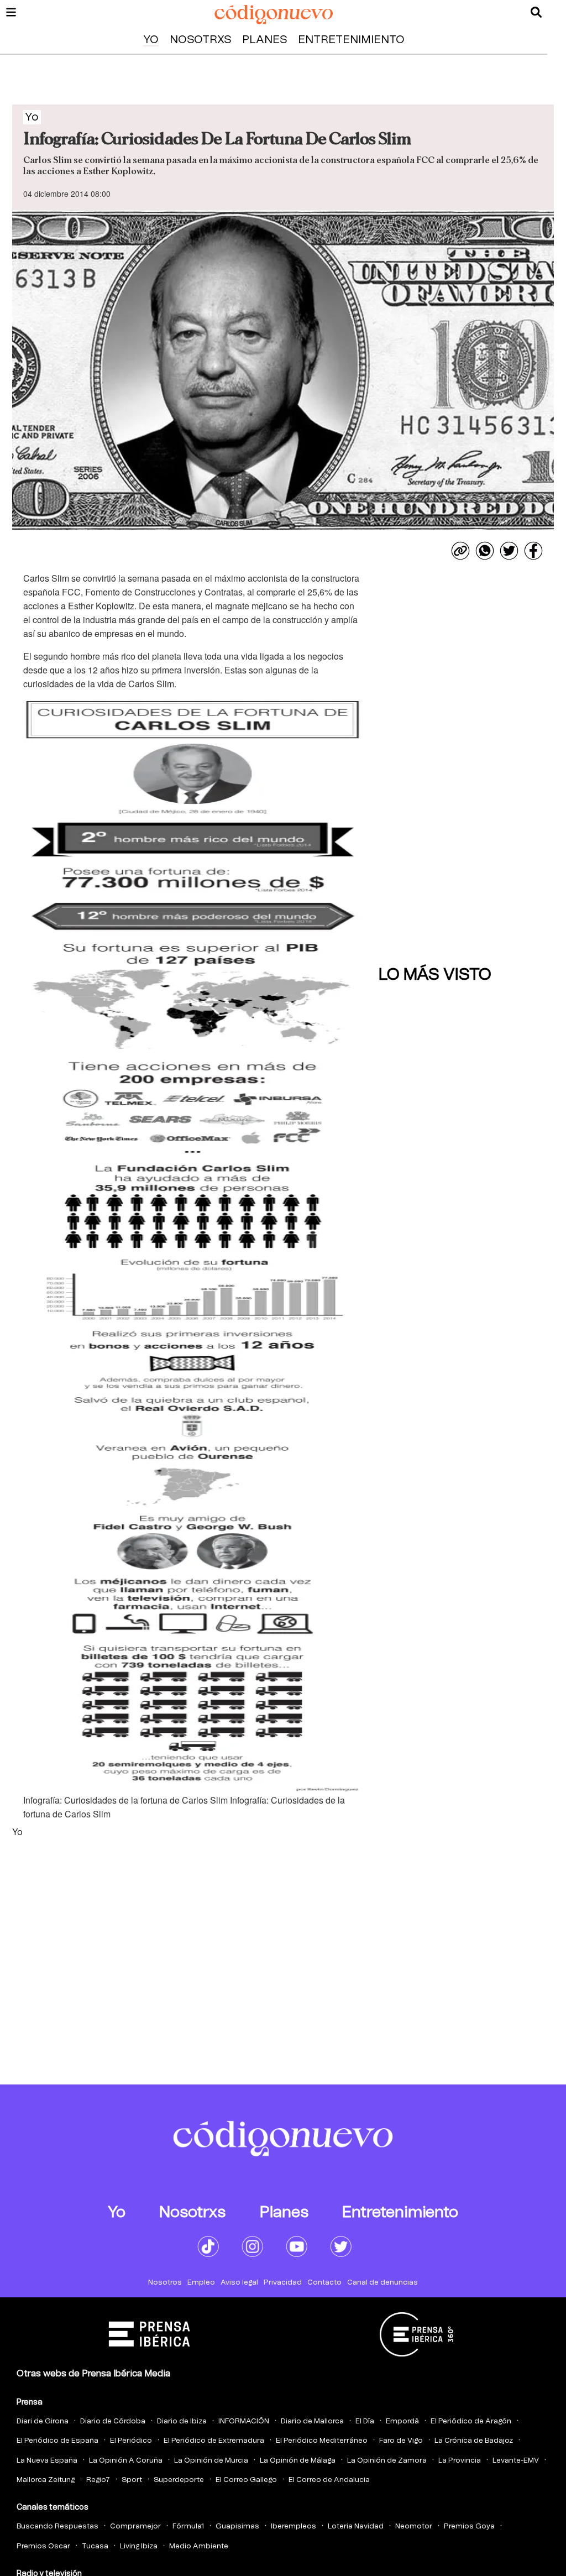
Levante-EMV (516, 2461)
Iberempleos (294, 2527)
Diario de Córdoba (113, 2421)
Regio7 (98, 2480)
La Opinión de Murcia (211, 2461)
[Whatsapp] (485, 551)
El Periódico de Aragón (471, 2421)
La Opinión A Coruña (126, 2461)
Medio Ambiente (199, 2546)
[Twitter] (509, 551)
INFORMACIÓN (244, 2421)
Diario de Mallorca (312, 2421)
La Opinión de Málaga (298, 2461)
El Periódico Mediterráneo (322, 2441)
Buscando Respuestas (57, 2527)
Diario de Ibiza (182, 2421)
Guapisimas (237, 2527)
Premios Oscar (43, 2546)
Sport (132, 2480)
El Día (365, 2421)
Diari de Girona (43, 2421)
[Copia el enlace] (460, 551)
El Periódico (131, 2441)
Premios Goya (469, 2527)
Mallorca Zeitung (46, 2480)
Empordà (402, 2421)
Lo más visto (435, 975)
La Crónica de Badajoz (474, 2441)
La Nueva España (47, 2461)
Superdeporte (179, 2480)
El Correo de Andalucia (329, 2480)
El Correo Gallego (246, 2480)
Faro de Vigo (401, 2441)
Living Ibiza (139, 2546)
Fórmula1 (188, 2527)
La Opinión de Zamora (387, 2461)
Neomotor (414, 2527)
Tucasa (95, 2546)
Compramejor (135, 2527)
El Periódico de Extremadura (214, 2441)
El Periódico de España (57, 2441)
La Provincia (460, 2461)
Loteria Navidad (356, 2527)
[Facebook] (533, 551)
